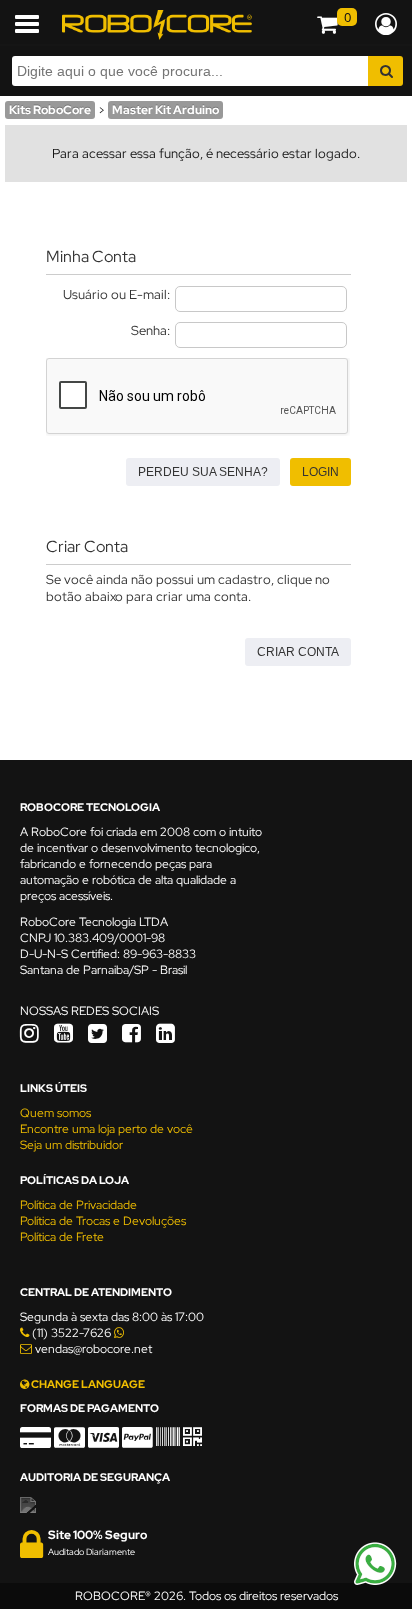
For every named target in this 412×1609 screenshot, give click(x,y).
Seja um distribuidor (71, 1145)
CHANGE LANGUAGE (87, 1384)
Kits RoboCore (50, 110)
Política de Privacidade (78, 1205)
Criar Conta (298, 652)
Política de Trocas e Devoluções (103, 1221)
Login (320, 472)
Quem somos (55, 1113)
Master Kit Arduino (165, 110)
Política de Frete (62, 1237)
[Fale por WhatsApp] (375, 1582)
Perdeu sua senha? (203, 472)
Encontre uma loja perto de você (106, 1129)
